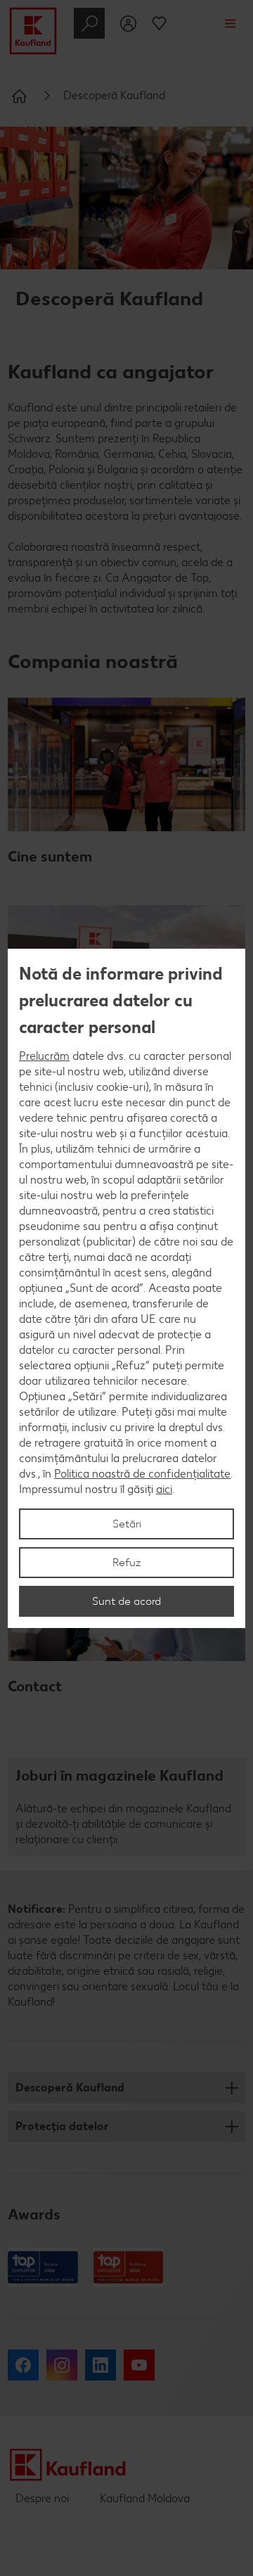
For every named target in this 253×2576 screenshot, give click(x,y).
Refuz (127, 1562)
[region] (126, 1288)
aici (164, 1489)
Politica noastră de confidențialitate (142, 1474)
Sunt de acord (126, 1601)
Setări (127, 1524)
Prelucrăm (44, 1056)
